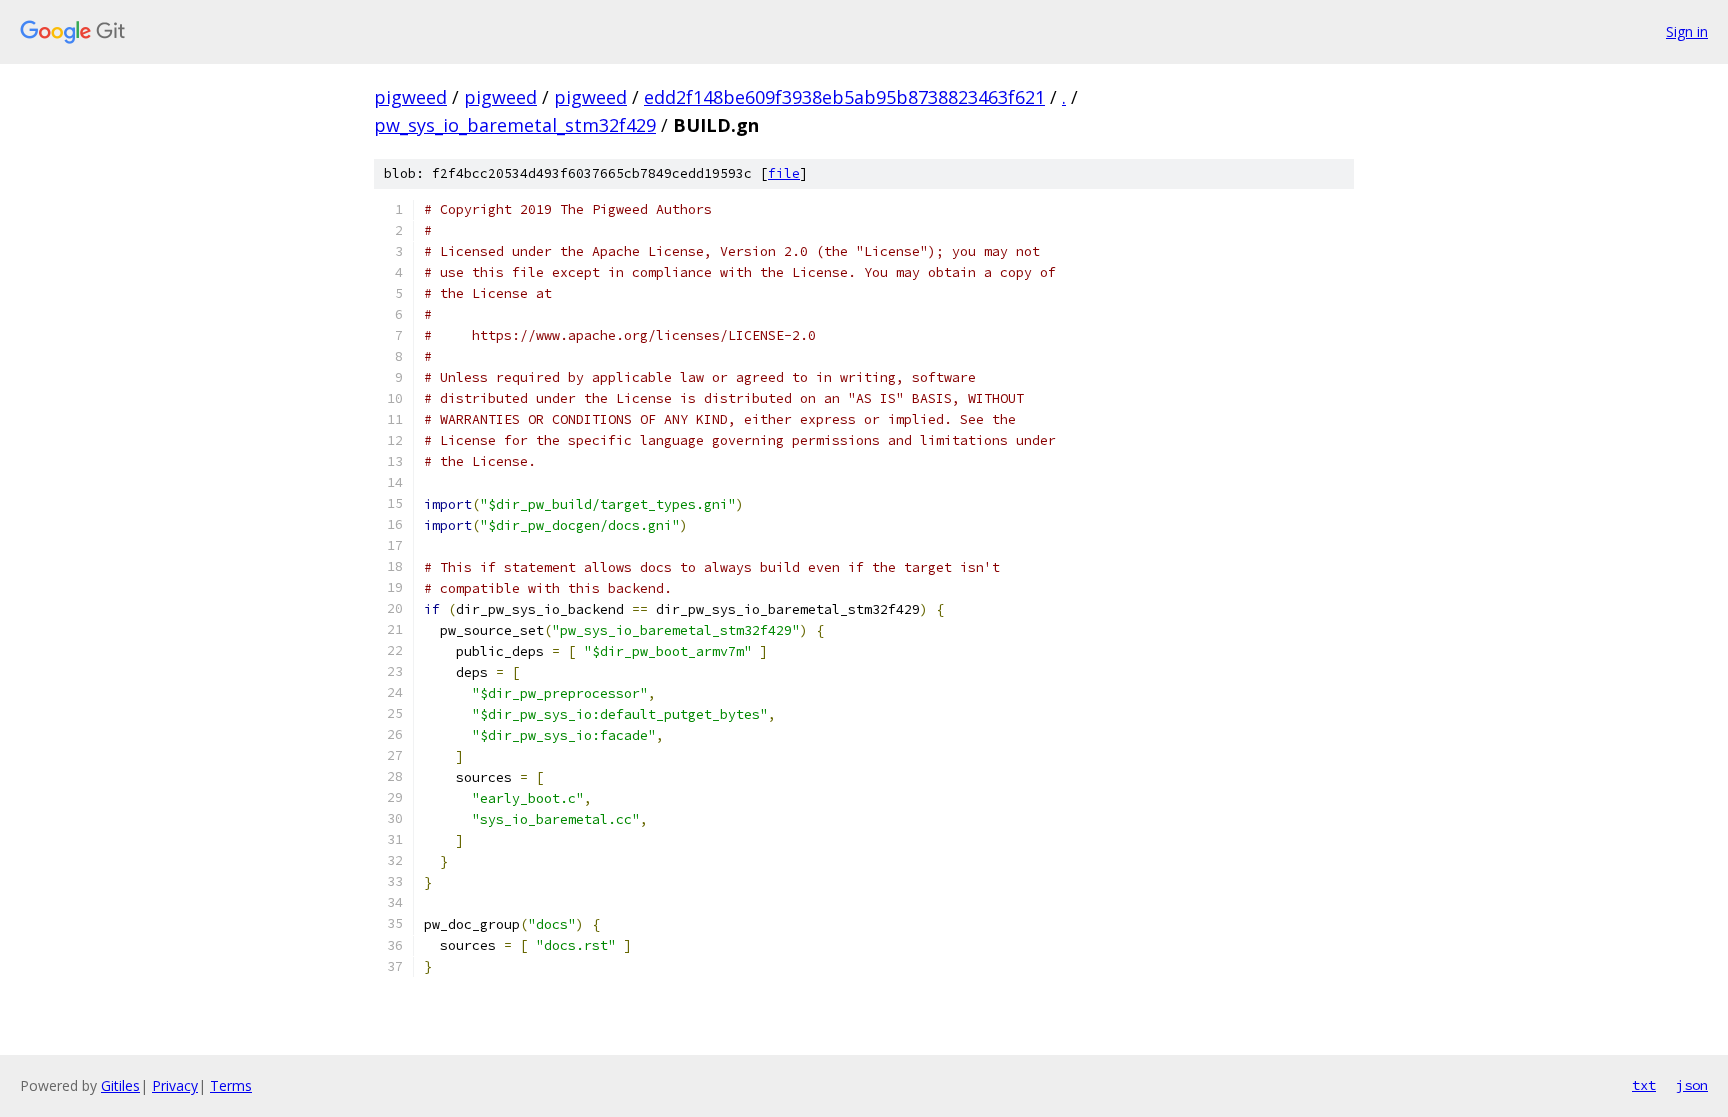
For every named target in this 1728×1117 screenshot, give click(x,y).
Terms (231, 1085)
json (1692, 1085)
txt (1644, 1085)
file (784, 173)
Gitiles (120, 1085)
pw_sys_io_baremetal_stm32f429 (515, 125)
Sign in (1687, 31)
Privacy (175, 1085)
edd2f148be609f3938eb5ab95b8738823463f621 (844, 97)
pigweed (410, 97)
